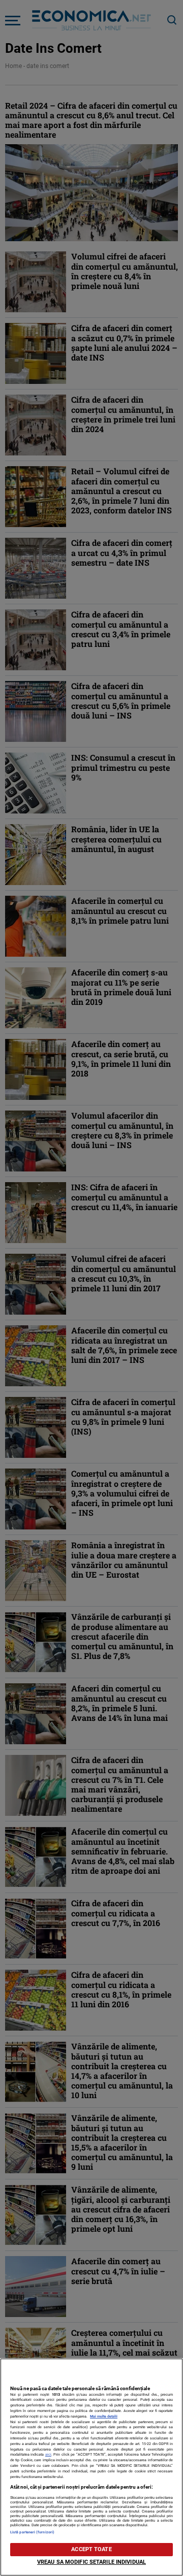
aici (48, 2454)
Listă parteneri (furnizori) (32, 2532)
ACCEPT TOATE (91, 2549)
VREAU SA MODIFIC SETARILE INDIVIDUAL (91, 2562)
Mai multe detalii (104, 2416)
